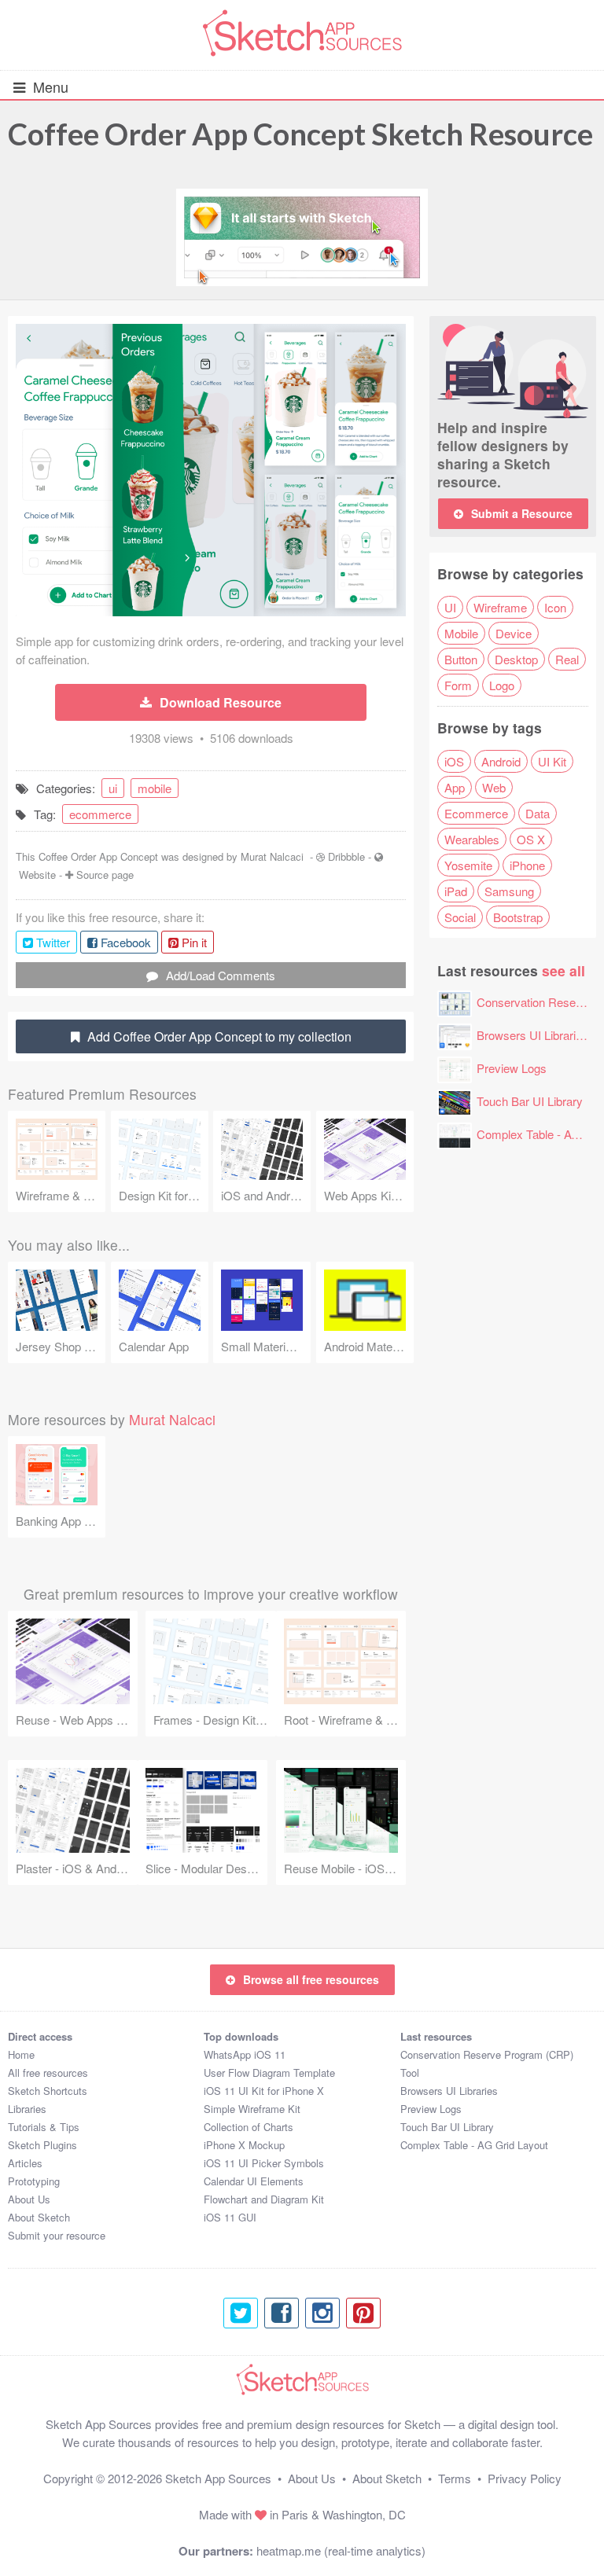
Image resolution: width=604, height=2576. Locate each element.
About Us (29, 2199)
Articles (25, 2163)
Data (538, 813)
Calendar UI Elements (254, 2181)
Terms (455, 2478)
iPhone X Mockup (244, 2145)
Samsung (509, 891)
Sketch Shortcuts (48, 2091)
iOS (454, 761)
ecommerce (100, 814)
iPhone (527, 865)
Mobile (461, 633)
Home (21, 2054)
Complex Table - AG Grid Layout (474, 2145)
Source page (105, 875)
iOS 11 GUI (230, 2217)
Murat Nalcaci (272, 856)
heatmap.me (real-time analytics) (341, 2550)
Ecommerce (476, 813)
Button (461, 659)
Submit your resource (57, 2235)
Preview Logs (512, 1068)
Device (514, 633)
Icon (555, 607)
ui (113, 788)
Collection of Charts (249, 2127)
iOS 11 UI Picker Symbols (264, 2163)
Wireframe (500, 607)
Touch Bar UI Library (530, 1101)
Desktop (516, 659)
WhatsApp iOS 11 (245, 2054)
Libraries (27, 2109)
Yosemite (468, 865)
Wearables (472, 839)
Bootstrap (518, 917)
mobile (155, 788)
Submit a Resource (522, 513)
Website (37, 875)
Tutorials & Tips (44, 2127)
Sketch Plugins (42, 2145)
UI (450, 607)
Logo (502, 685)
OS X (531, 839)
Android (501, 761)
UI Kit (552, 761)
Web (494, 787)
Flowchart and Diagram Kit (264, 2199)
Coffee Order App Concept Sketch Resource (300, 134)
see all (563, 970)
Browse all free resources (311, 1979)
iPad (456, 891)
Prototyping (34, 2181)
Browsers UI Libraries (532, 1035)
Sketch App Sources (218, 2478)
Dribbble (346, 856)
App (455, 787)
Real (567, 659)
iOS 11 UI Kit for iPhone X (264, 2091)
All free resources (48, 2073)
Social (460, 917)
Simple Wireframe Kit (252, 2109)
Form (458, 685)
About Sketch (39, 2217)
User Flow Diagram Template (269, 2073)
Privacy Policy (525, 2478)
